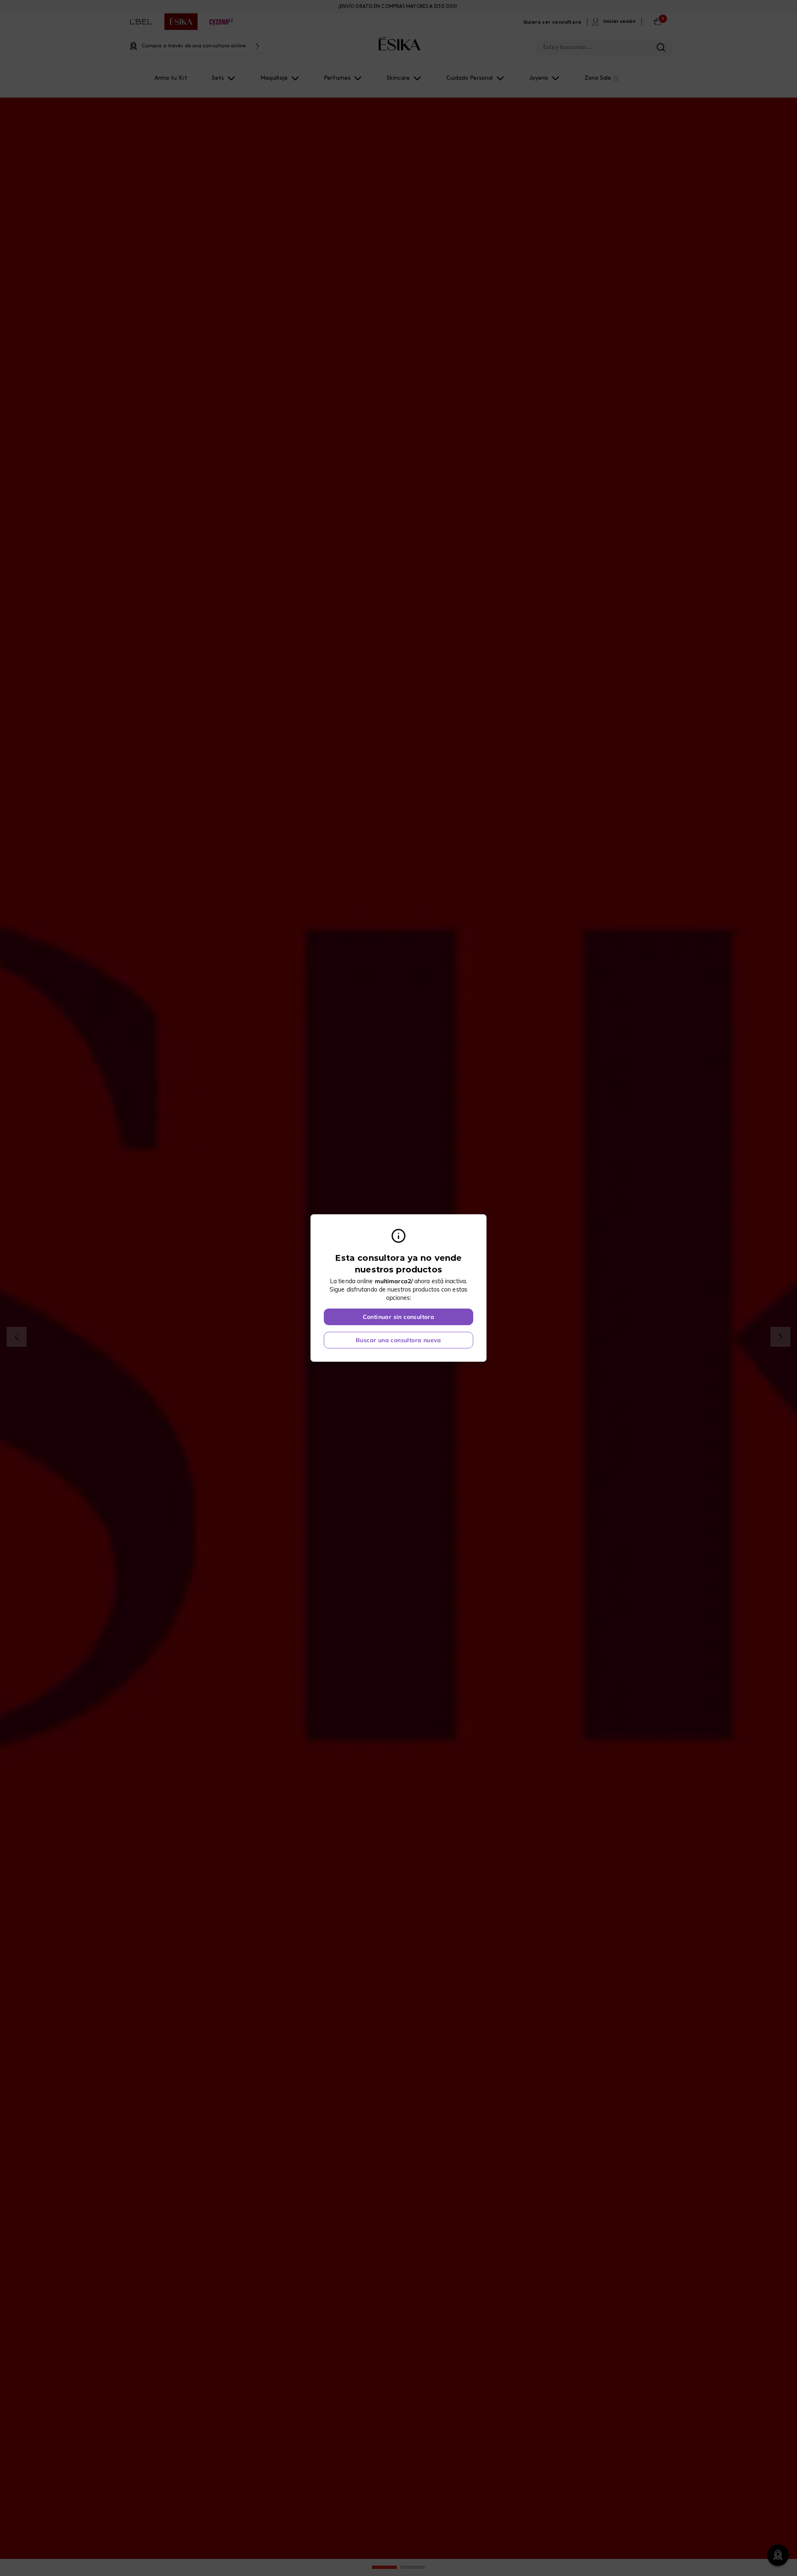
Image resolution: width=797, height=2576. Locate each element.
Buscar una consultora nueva (398, 1340)
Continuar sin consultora (399, 1317)
